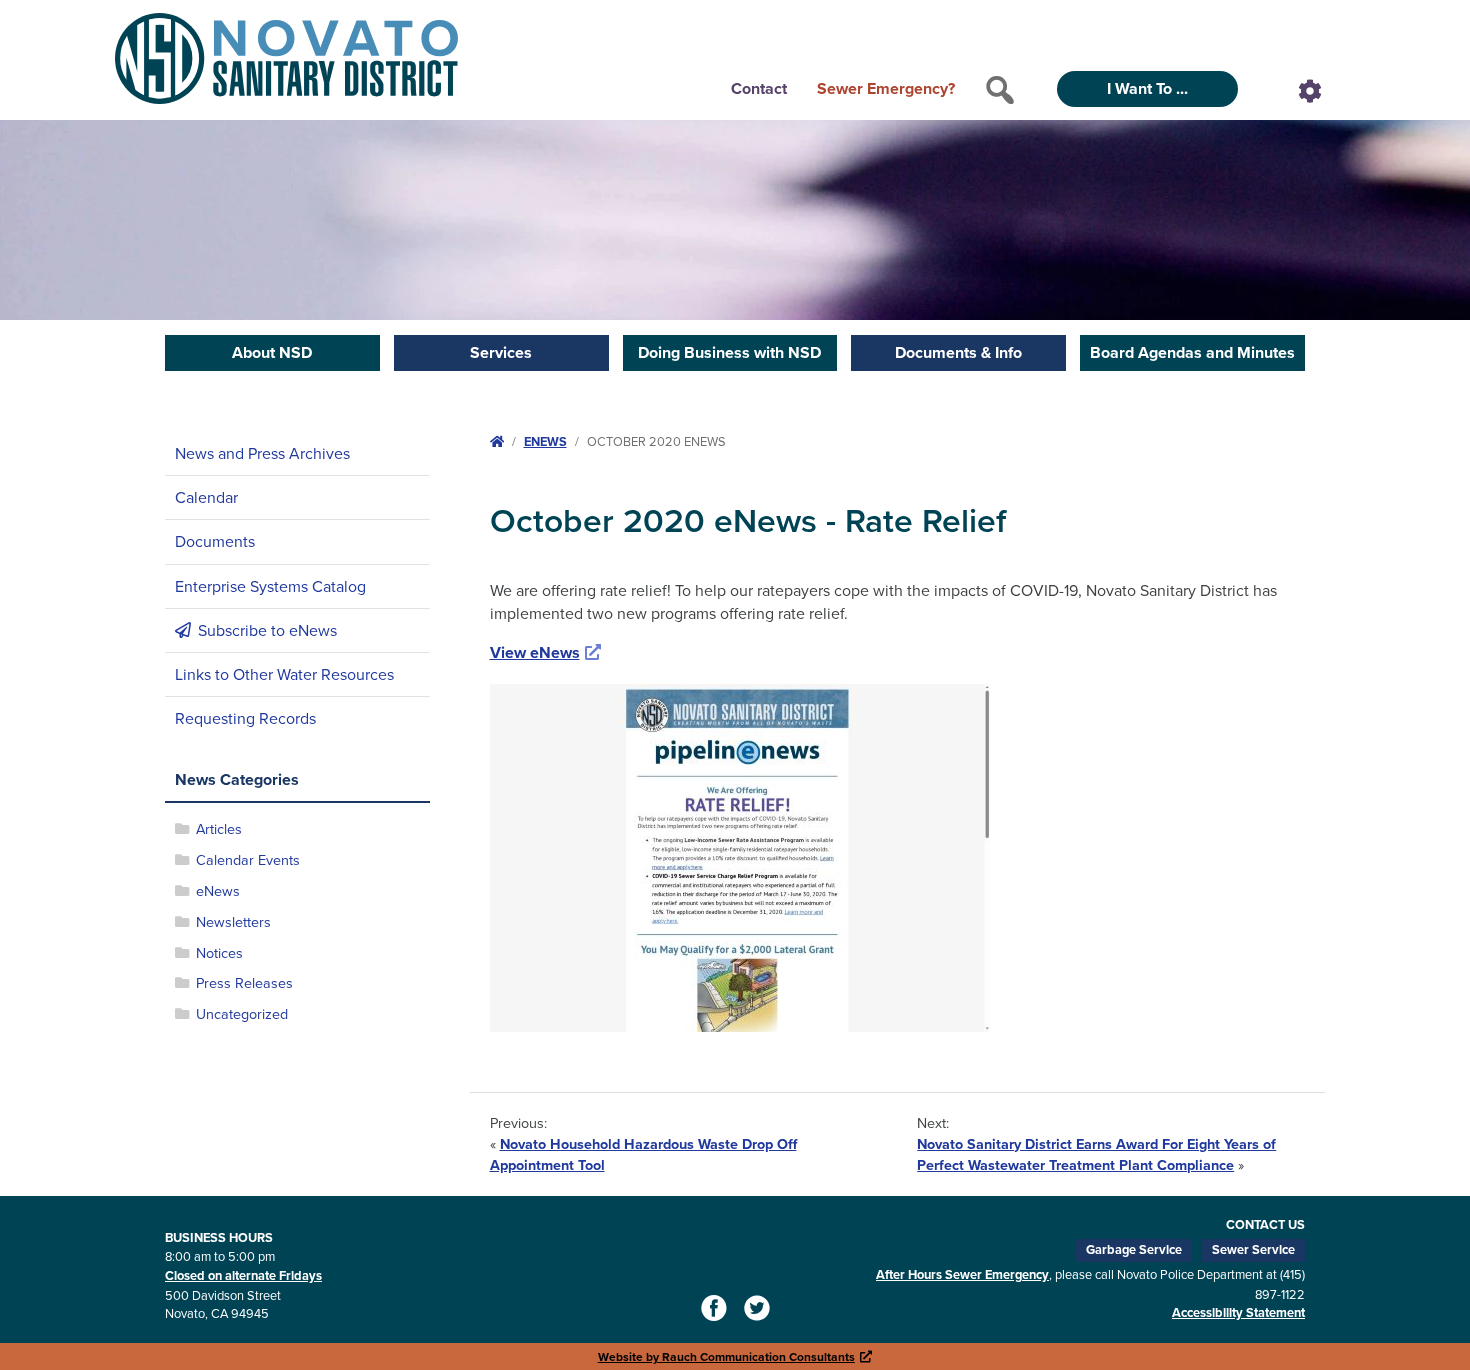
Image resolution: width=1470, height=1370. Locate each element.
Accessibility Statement (1238, 1312)
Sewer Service (1253, 1249)
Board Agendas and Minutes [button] (1192, 352)
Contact (759, 88)
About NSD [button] (272, 352)
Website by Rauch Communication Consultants (735, 1356)
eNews (218, 890)
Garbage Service (1134, 1249)
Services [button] (501, 352)
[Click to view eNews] (740, 856)
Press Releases (244, 982)
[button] (1000, 90)
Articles (219, 828)
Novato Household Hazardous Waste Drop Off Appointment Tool (643, 1154)
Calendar (206, 497)
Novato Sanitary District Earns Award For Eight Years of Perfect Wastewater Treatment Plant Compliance (1096, 1154)
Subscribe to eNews (267, 630)
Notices (219, 952)
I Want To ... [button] (1147, 88)
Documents (215, 541)
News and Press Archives (262, 453)
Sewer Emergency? (886, 88)
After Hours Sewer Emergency (962, 1274)
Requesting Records (245, 718)
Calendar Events (248, 859)
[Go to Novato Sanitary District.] (497, 441)
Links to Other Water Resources (284, 674)
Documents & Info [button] (958, 352)
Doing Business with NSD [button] (729, 352)
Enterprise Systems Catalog (270, 586)
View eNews (546, 652)
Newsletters (233, 921)
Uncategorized (242, 1013)
